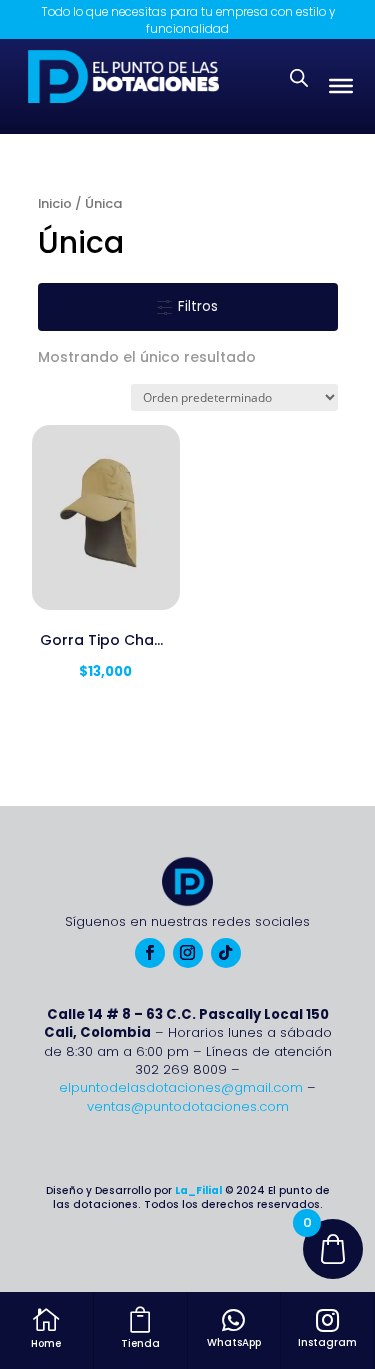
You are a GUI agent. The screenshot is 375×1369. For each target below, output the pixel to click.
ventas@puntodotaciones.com (188, 1106)
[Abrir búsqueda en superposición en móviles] (299, 77)
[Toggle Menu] (341, 86)
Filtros (196, 306)
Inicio (55, 203)
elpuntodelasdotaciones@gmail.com (181, 1087)
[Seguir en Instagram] (188, 953)
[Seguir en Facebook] (150, 953)
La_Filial (198, 1190)
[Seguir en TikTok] (226, 953)
